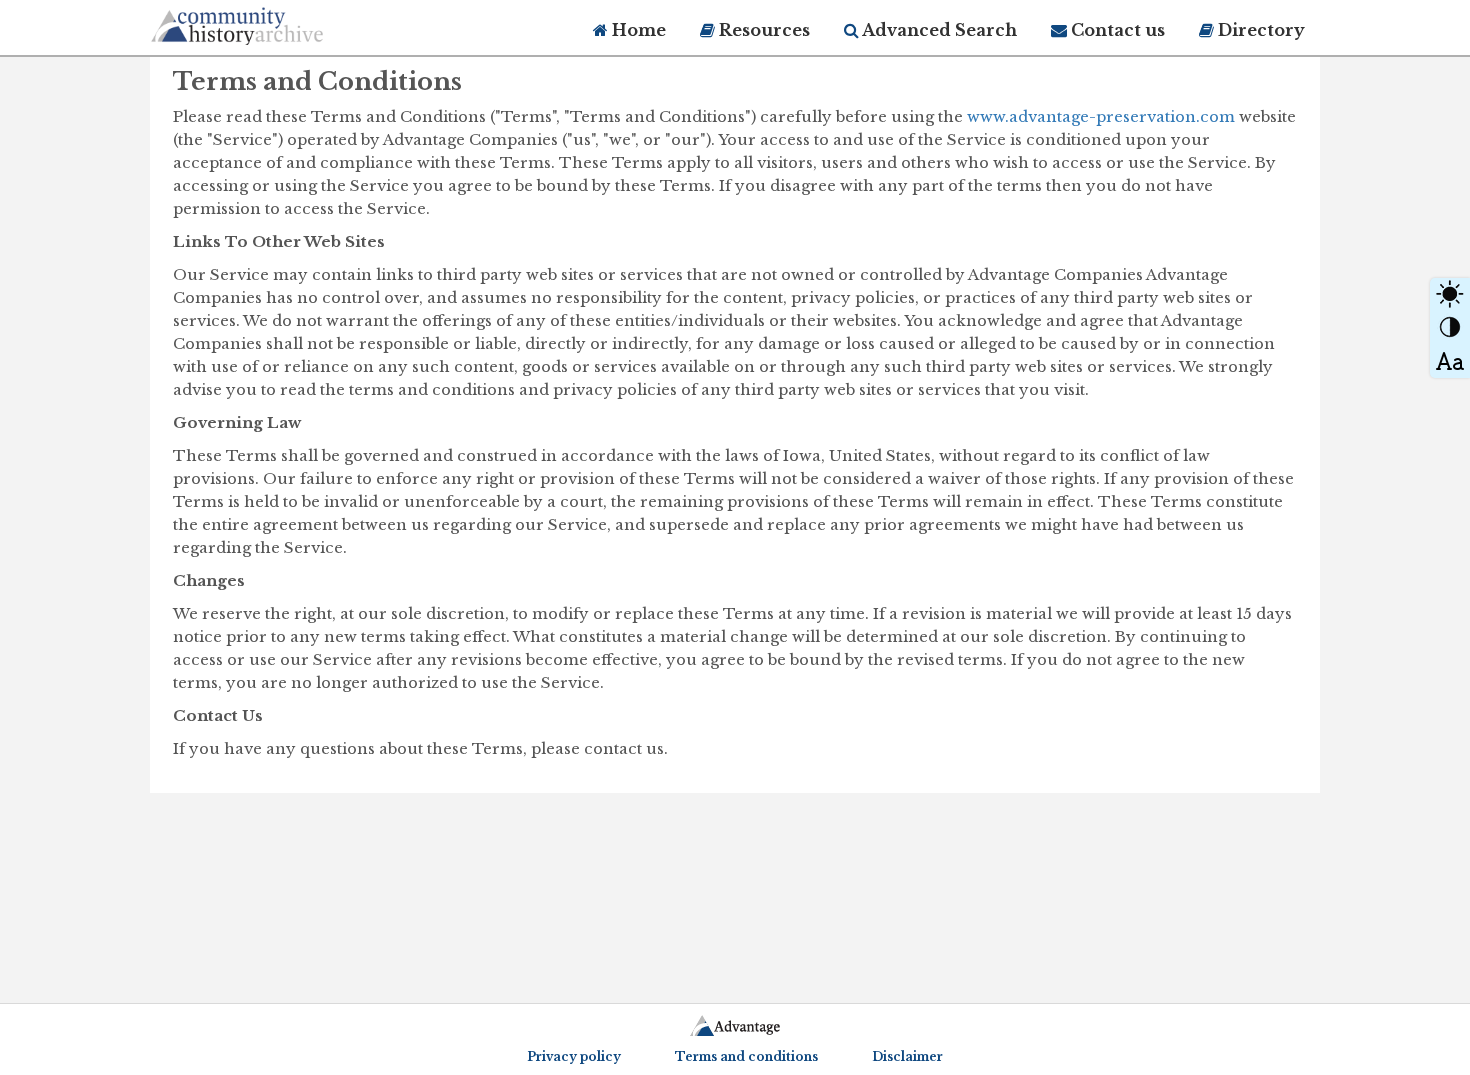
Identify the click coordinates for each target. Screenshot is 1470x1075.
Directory (1259, 30)
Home (637, 30)
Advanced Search (938, 30)
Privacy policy (574, 1056)
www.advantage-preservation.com (1101, 116)
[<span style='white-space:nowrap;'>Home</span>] (275, 22)
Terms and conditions (746, 1056)
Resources (762, 30)
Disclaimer (907, 1056)
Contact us (1116, 30)
